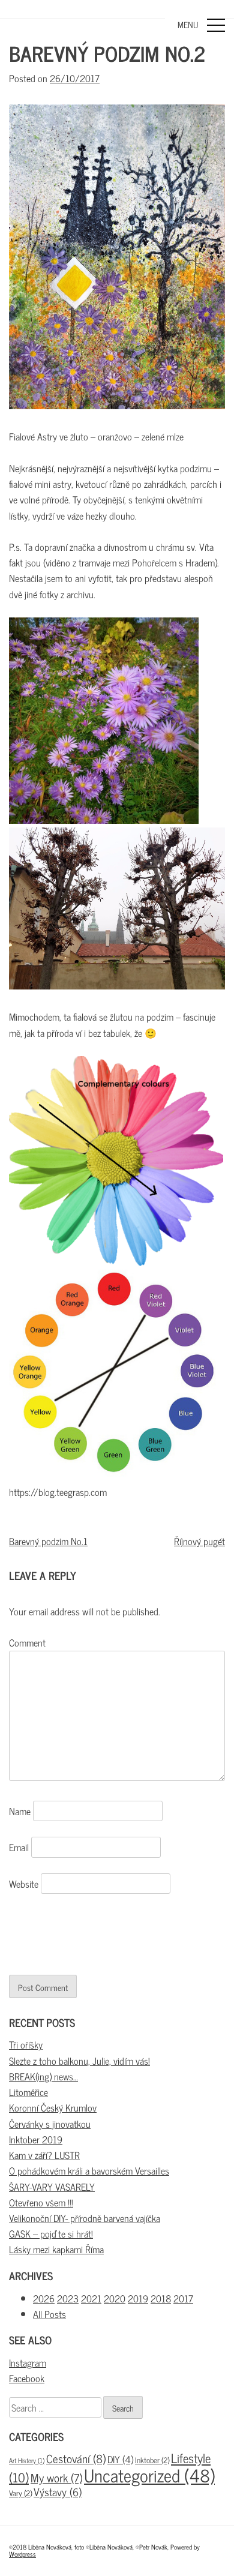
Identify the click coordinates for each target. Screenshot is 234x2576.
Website (24, 1884)
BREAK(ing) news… (43, 2076)
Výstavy (58, 2491)
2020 (115, 2298)
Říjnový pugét (199, 1541)
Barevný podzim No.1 (48, 1541)
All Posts (49, 2314)
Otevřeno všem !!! (41, 2202)
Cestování (76, 2458)
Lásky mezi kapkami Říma (56, 2249)
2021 (91, 2298)
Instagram (28, 2362)
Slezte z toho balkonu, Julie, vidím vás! (79, 2061)
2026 (44, 2298)
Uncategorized (149, 2475)
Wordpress (22, 2554)
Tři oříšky (26, 2044)
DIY (120, 2459)
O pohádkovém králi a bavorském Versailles (89, 2170)
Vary (20, 2493)
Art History (27, 2460)
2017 (183, 2298)
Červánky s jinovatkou (50, 2124)
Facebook (27, 2378)
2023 (68, 2298)
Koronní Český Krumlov (53, 2107)
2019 (138, 2298)
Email (19, 1847)
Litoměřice (28, 2092)
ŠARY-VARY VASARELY (52, 2187)
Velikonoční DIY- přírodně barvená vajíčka (85, 2218)
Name (20, 1811)
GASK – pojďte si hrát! (51, 2233)
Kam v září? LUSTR (44, 2155)
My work (56, 2477)
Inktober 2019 (36, 2139)
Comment (27, 1642)
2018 (161, 2298)
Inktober (152, 2460)
